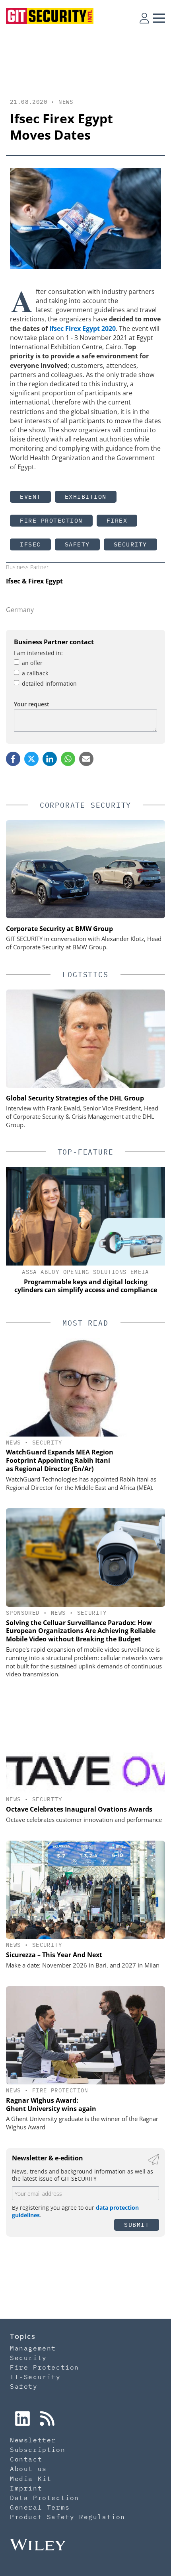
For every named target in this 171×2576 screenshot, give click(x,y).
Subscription (38, 2450)
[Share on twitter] (31, 759)
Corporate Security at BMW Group (59, 929)
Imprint (26, 2488)
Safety (77, 544)
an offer (32, 663)
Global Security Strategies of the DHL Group (75, 1098)
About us (28, 2469)
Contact (26, 2459)
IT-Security (35, 2377)
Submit (137, 2225)
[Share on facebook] (13, 759)
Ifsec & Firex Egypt (34, 581)
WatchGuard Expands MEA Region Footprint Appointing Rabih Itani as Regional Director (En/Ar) (60, 1460)
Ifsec (30, 544)
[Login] (144, 18)
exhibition (86, 497)
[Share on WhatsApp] (68, 759)
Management (33, 2348)
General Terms (40, 2507)
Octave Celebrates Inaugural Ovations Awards (79, 1809)
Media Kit (31, 2479)
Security (47, 1443)
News (66, 102)
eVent (30, 497)
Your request (32, 704)
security (130, 544)
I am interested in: (38, 653)
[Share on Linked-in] (50, 759)
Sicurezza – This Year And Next (54, 1955)
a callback (35, 673)
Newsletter (33, 2440)
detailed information (49, 683)
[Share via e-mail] (86, 759)
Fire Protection (51, 520)
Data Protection (45, 2498)
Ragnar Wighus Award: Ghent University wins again (51, 2105)
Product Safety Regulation (68, 2517)
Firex (117, 520)
